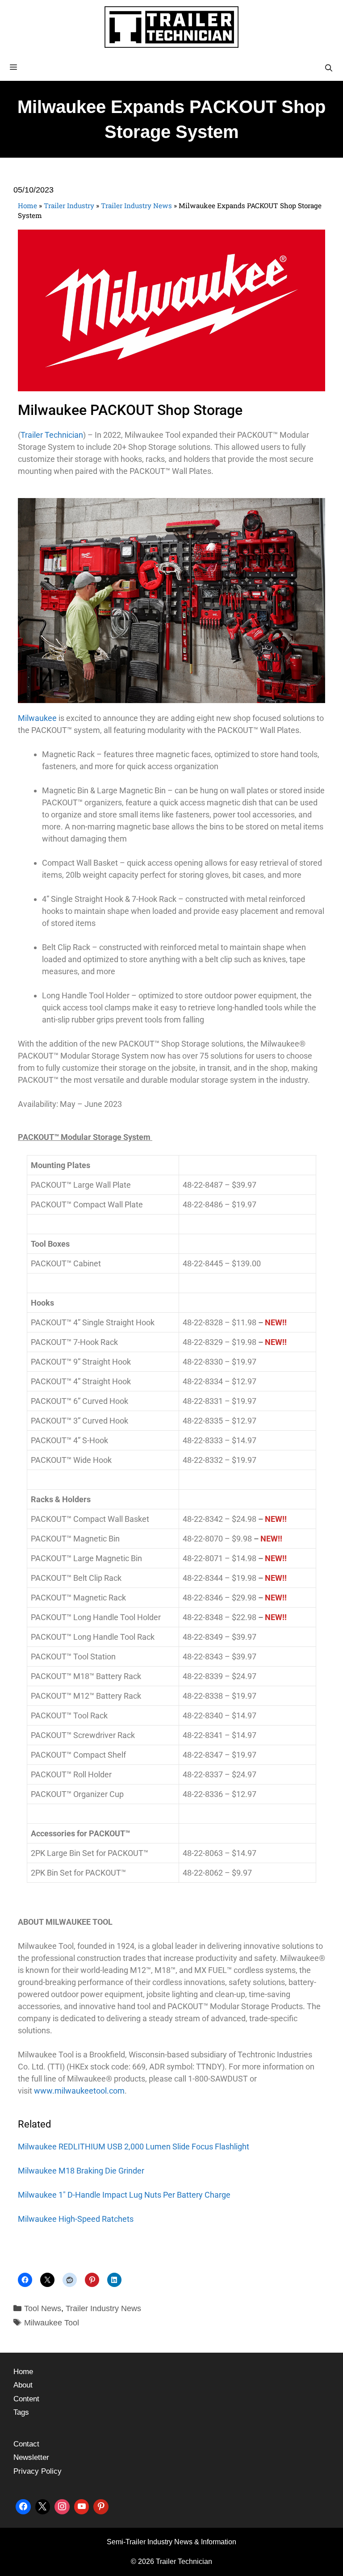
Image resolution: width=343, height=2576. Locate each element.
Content (26, 2399)
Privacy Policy (38, 2471)
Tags (21, 2412)
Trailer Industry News (136, 205)
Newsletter (31, 2457)
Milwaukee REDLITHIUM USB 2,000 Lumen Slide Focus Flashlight (134, 2147)
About (23, 2385)
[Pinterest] (101, 2506)
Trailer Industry (69, 205)
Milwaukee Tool (52, 2323)
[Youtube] (82, 2506)
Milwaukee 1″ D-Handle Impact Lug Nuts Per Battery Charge (124, 2195)
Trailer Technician (52, 435)
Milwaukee (37, 718)
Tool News (43, 2308)
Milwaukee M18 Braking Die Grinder (81, 2171)
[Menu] (171, 67)
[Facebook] (23, 2506)
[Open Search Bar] (328, 68)
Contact (26, 2444)
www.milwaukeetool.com (79, 2091)
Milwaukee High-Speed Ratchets (76, 2219)
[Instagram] (62, 2506)
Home (27, 205)
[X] (43, 2506)
